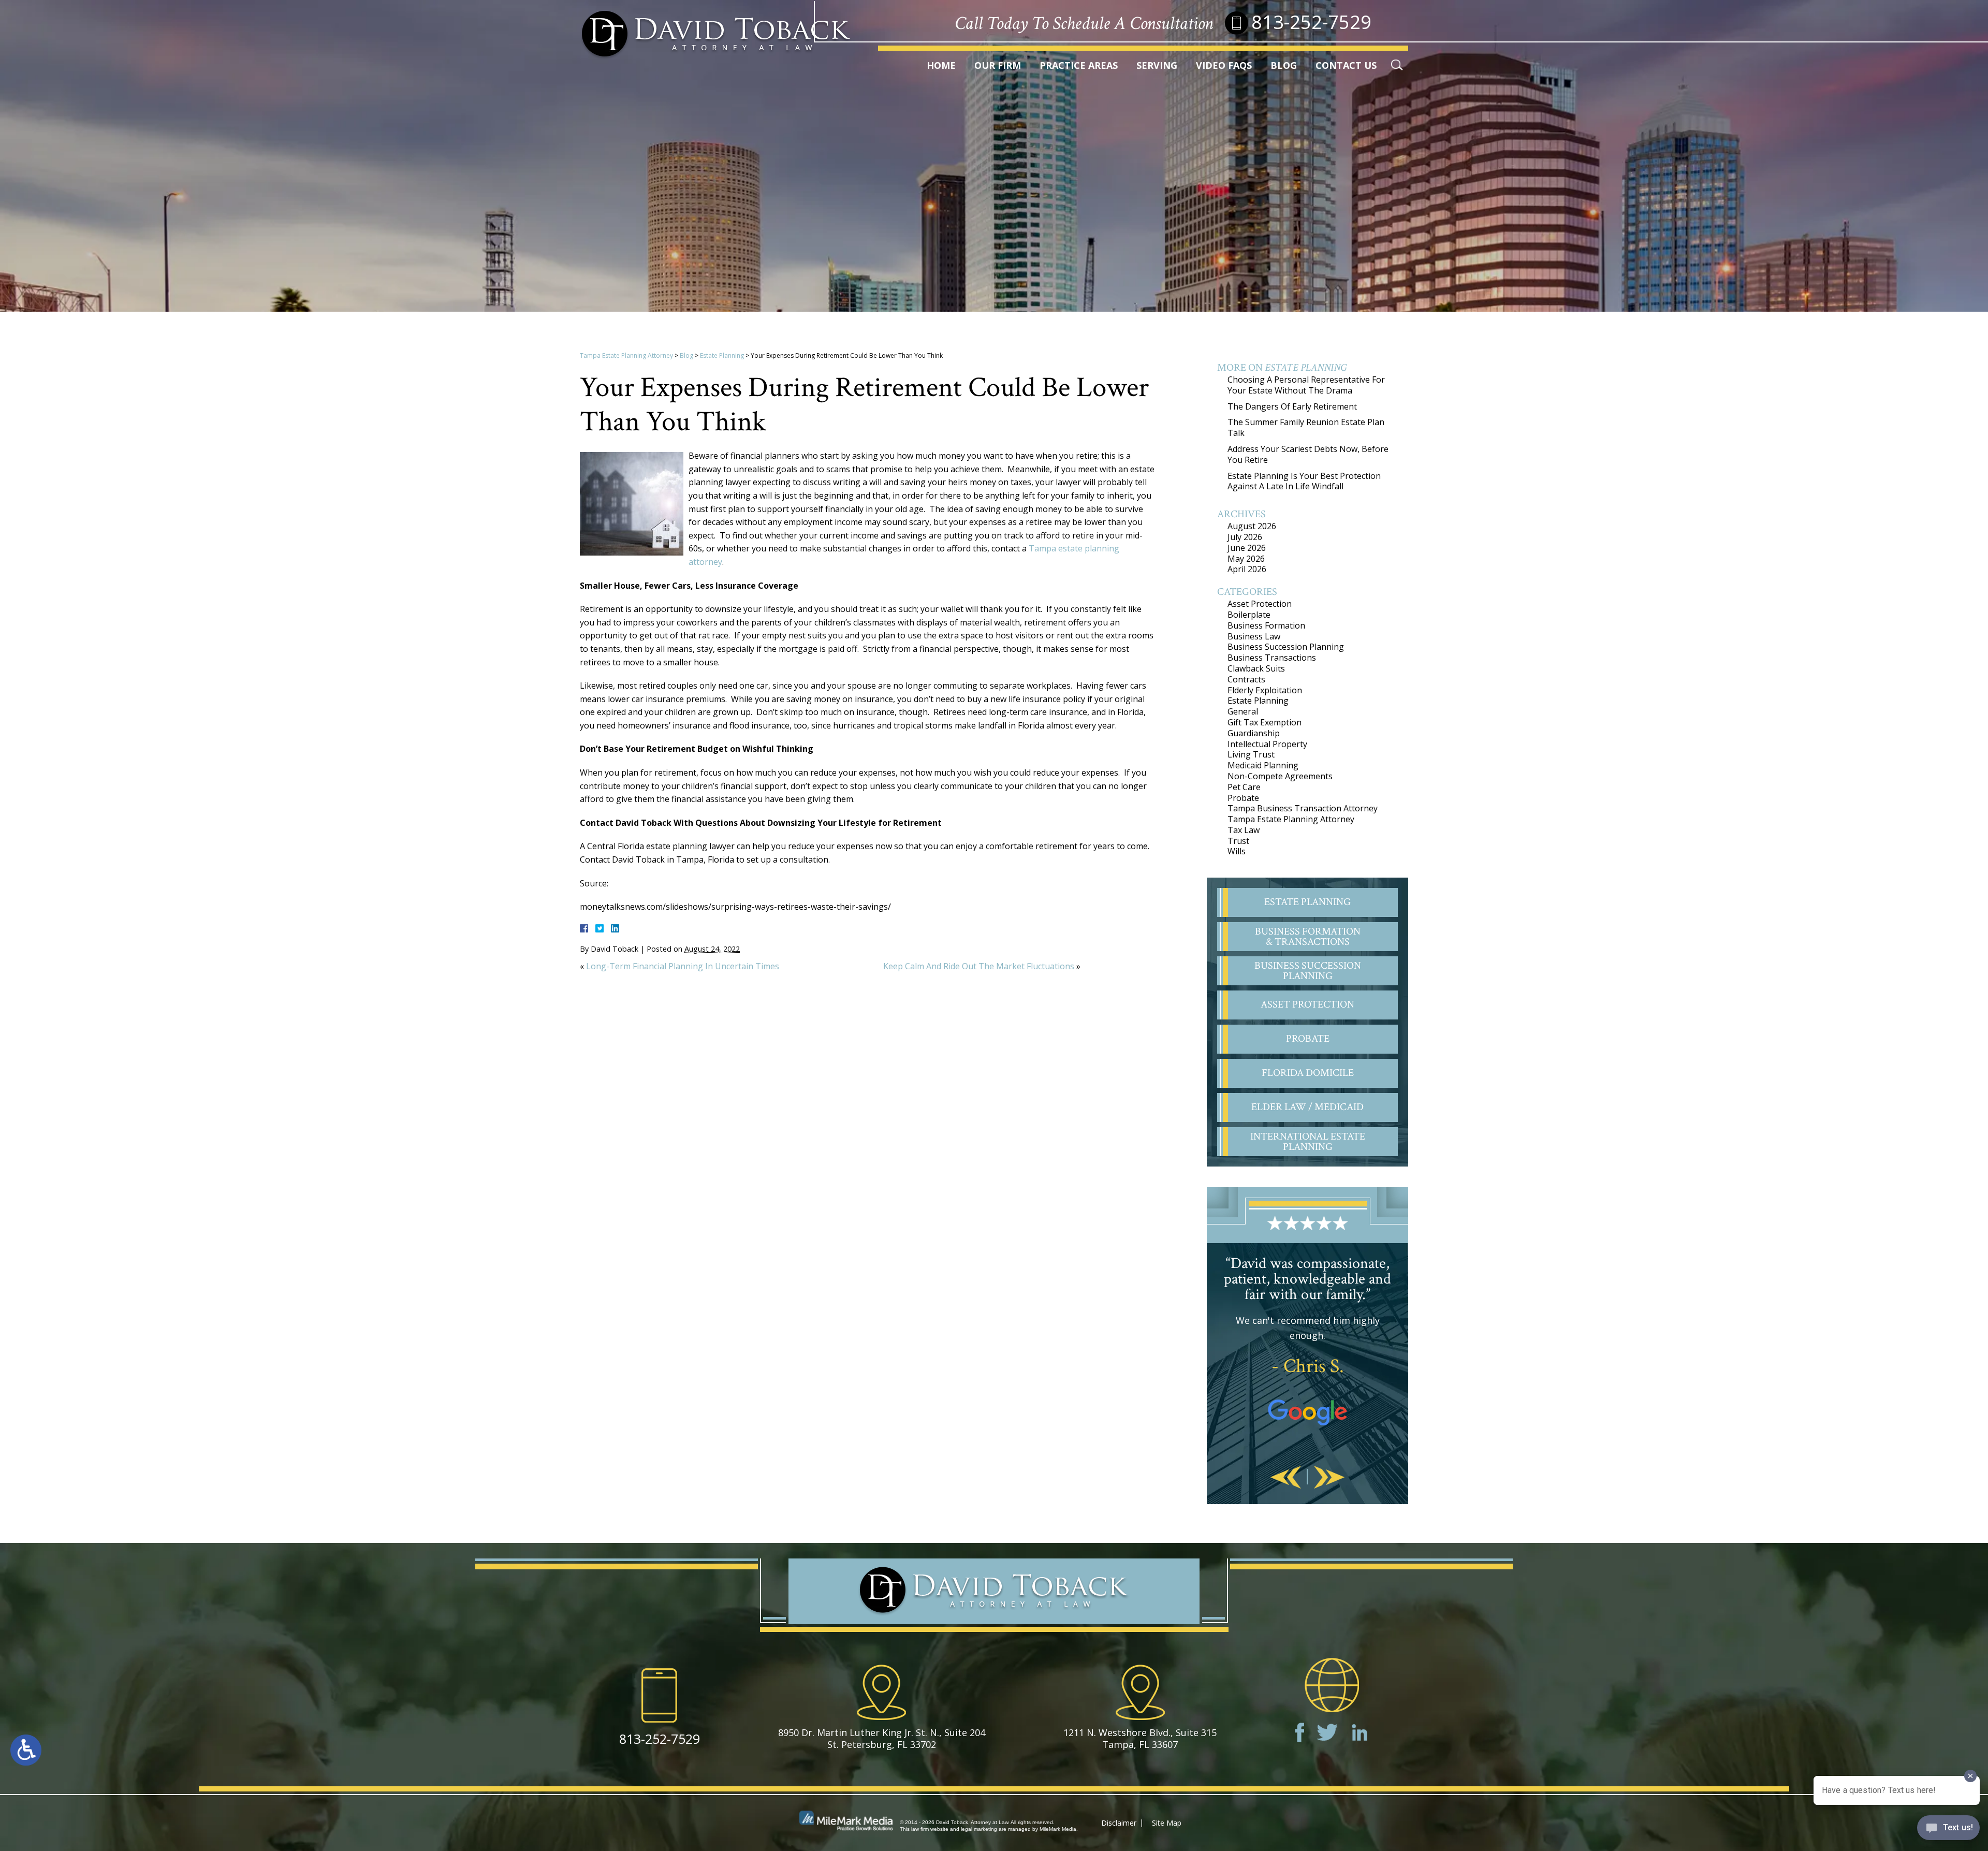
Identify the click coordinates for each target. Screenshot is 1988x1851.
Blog (1284, 65)
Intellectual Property (1267, 744)
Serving (1157, 65)
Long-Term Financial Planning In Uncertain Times (683, 966)
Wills (1237, 851)
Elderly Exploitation (1265, 690)
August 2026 (1252, 526)
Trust (1238, 841)
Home (941, 65)
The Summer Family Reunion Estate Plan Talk (1306, 427)
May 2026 (1246, 559)
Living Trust (1251, 754)
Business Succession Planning (1286, 647)
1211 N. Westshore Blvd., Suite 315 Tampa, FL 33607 (1140, 1738)
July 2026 (1245, 537)
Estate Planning (722, 355)
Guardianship (1254, 733)
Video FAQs (1224, 65)
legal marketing (979, 1829)
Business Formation (1266, 625)
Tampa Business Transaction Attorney (1303, 808)
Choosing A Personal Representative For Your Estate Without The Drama (1306, 385)
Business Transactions (1272, 658)
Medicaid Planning (1263, 765)
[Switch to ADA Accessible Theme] (26, 1750)
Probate (1243, 798)
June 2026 (1247, 548)
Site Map (1167, 1823)
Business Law (1254, 636)
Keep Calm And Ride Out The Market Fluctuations (979, 966)
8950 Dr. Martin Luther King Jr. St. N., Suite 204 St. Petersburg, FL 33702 (882, 1738)
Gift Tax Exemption (1265, 722)
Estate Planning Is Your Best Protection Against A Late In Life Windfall (1304, 481)
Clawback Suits (1256, 668)
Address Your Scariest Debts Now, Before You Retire (1308, 454)
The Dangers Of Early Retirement (1292, 406)
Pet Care (1244, 787)
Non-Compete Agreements (1280, 776)
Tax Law (1244, 830)
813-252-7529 (1311, 22)
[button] (1286, 1478)
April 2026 (1247, 569)
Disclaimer (1119, 1823)
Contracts (1246, 679)
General (1243, 711)
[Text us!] (1948, 1830)
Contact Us (1346, 65)
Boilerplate (1249, 615)
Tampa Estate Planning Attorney (626, 355)
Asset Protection (1260, 604)
